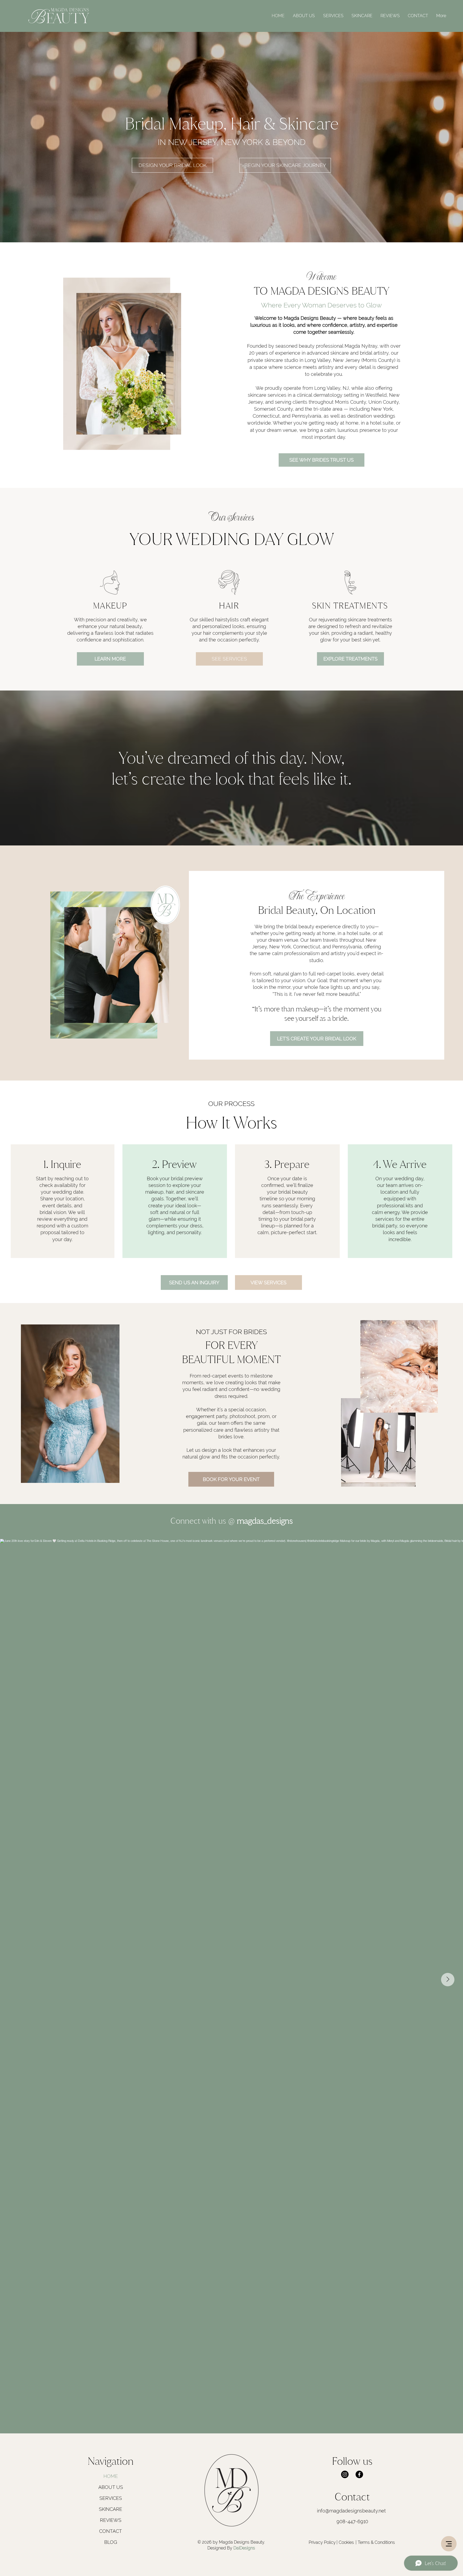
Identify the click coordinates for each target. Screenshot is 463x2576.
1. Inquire (62, 1164)
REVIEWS (111, 2520)
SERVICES (111, 2498)
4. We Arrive (400, 1164)
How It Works (231, 1122)
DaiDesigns (244, 2548)
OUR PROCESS (231, 1104)
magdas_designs (261, 1521)
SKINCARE (111, 2509)
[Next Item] (448, 1980)
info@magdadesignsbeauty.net (351, 2511)
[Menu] (449, 2544)
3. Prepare (287, 1164)
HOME (111, 2476)
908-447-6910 (352, 2521)
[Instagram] (345, 2474)
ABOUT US (111, 2487)
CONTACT (111, 2531)
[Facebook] (359, 2474)
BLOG (111, 2542)
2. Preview (174, 1164)
